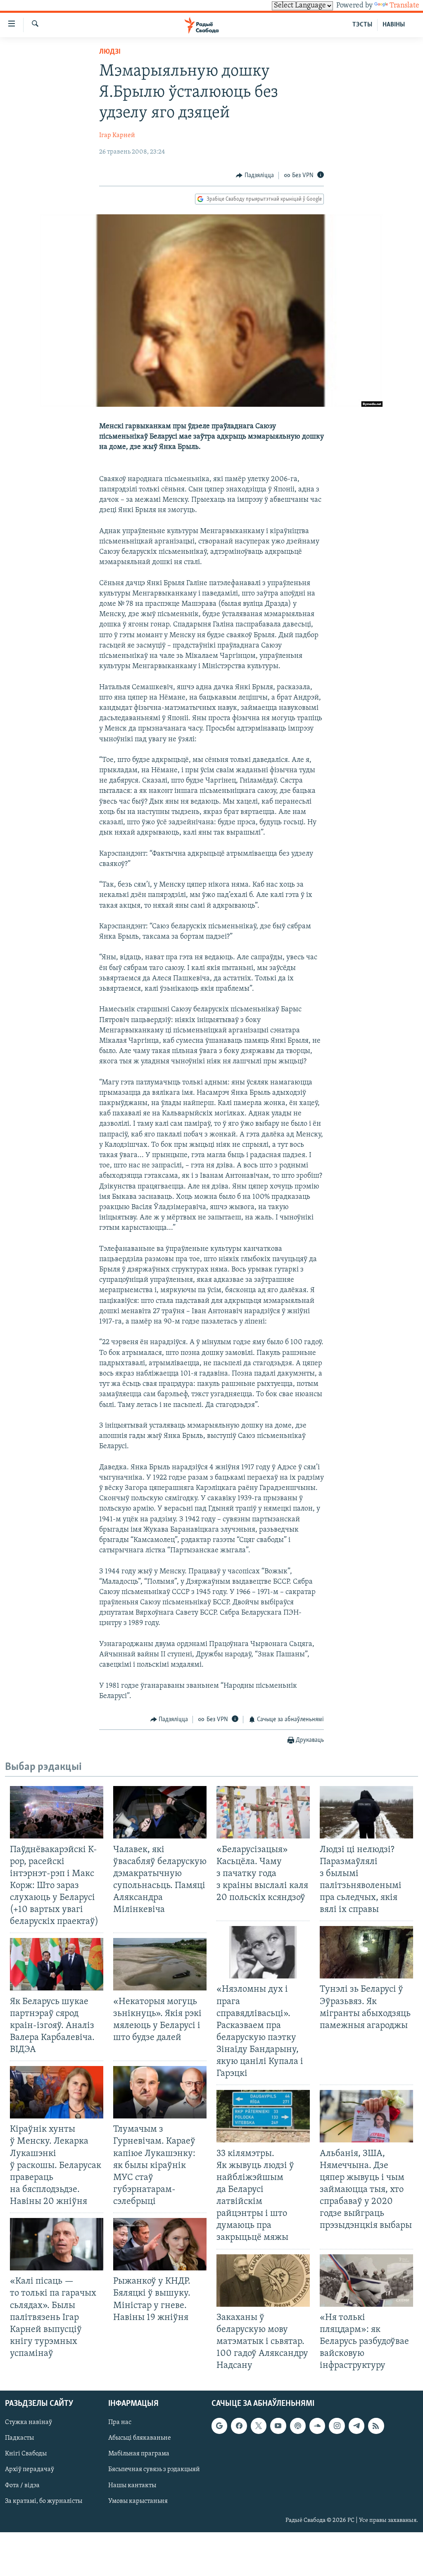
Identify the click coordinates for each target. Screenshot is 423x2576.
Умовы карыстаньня (138, 2501)
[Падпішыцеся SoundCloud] (317, 2426)
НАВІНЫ (394, 25)
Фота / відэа (22, 2486)
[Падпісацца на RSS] (376, 2426)
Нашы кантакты (132, 2486)
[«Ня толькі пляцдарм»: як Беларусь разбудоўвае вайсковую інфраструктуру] (366, 2281)
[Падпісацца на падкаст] (298, 2426)
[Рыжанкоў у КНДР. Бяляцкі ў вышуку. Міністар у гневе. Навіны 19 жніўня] (160, 2244)
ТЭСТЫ (362, 25)
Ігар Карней (117, 135)
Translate (404, 6)
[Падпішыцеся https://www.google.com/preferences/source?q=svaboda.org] (219, 2426)
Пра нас (120, 2423)
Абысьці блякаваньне (140, 2438)
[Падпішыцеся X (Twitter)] (259, 2426)
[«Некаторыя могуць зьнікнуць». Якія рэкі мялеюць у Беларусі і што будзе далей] (160, 1964)
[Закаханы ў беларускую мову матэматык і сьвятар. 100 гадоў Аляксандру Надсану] (263, 2281)
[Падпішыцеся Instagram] (337, 2426)
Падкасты (19, 2438)
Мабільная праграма (139, 2454)
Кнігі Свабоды (26, 2454)
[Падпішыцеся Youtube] (278, 2426)
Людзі (110, 52)
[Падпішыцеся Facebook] (239, 2426)
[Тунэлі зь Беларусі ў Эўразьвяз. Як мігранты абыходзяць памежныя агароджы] (366, 1952)
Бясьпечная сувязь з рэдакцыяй (154, 2470)
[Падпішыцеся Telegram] (356, 2426)
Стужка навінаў (29, 2423)
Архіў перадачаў (30, 2470)
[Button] (255, 176)
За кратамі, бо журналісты (44, 2501)
